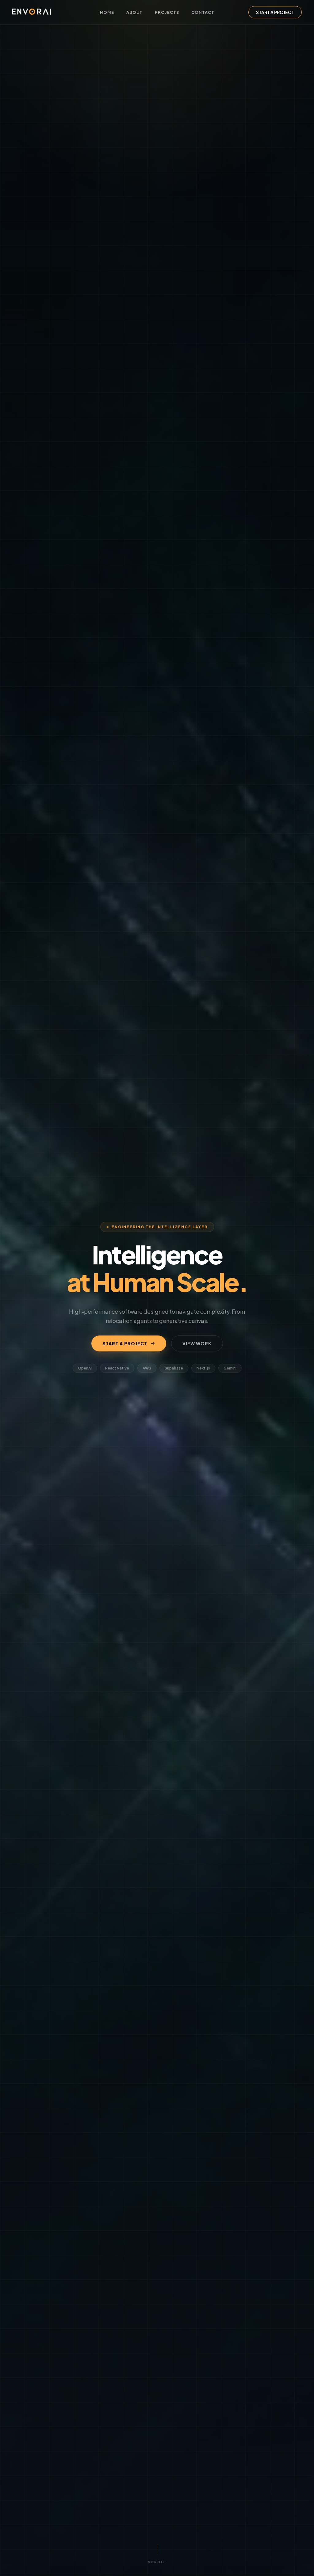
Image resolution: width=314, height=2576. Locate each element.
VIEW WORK (197, 1343)
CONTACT (203, 12)
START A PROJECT (275, 12)
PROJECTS (167, 12)
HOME (107, 12)
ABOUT (134, 12)
